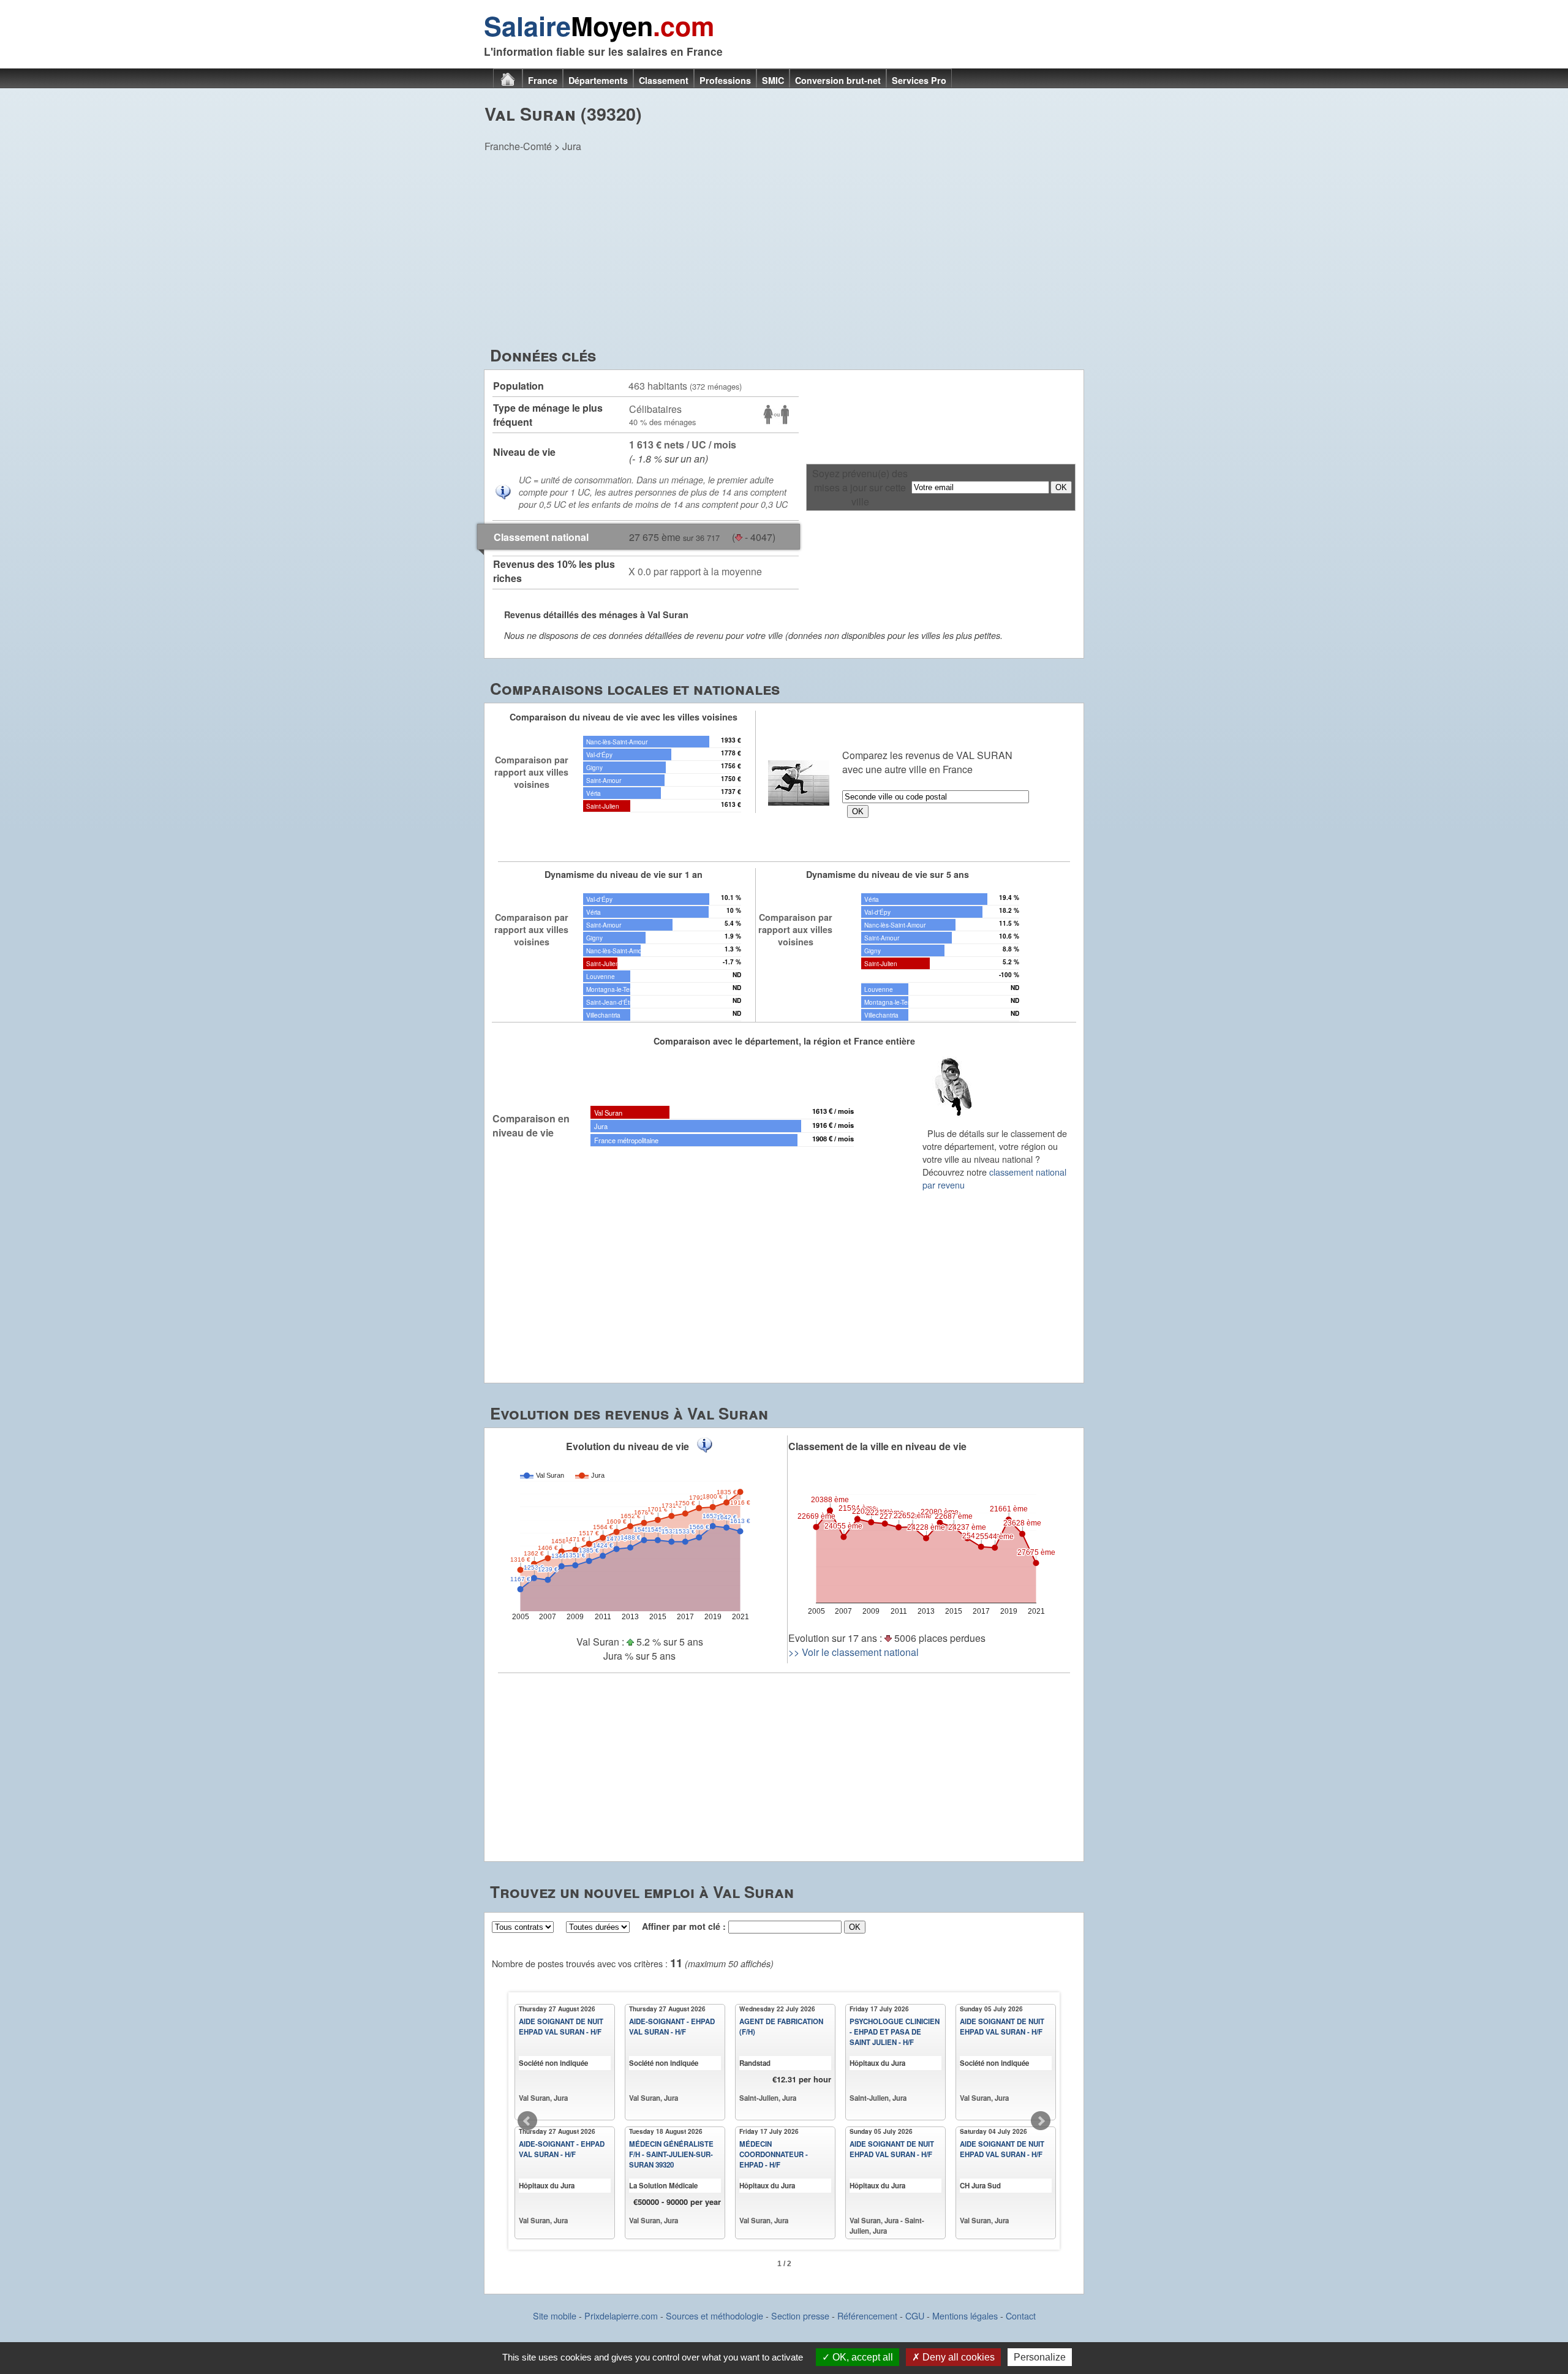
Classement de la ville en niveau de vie (877, 1446)
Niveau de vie (524, 452)
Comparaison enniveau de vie (531, 1125)
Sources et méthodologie (714, 2315)
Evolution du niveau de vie (628, 1446)
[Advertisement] (784, 252)
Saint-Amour (604, 780)
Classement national (541, 537)
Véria (594, 793)
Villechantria (603, 1015)
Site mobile (555, 2315)
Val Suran (608, 1113)
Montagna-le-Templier (616, 989)
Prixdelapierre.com (621, 2315)
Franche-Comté (518, 146)
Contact (1021, 2315)
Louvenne (601, 976)
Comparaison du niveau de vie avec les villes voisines (624, 717)
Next (1041, 2121)
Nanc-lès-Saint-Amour (617, 742)
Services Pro (919, 80)
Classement (664, 80)
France (543, 80)
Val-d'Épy (599, 754)
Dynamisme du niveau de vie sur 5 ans (888, 874)
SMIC (773, 80)
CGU (915, 2315)
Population (518, 386)
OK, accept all (861, 2357)
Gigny (594, 767)
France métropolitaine (626, 1140)
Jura (572, 146)
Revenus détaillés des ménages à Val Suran (596, 614)
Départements (598, 80)
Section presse (800, 2315)
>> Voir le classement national (854, 1652)
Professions (725, 80)
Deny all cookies (957, 2357)
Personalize (1040, 2357)
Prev (527, 2121)
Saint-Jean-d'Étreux (614, 1002)
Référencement (867, 2315)
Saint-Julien (603, 806)
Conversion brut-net (838, 80)
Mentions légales (965, 2315)
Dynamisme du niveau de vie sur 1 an (624, 874)
